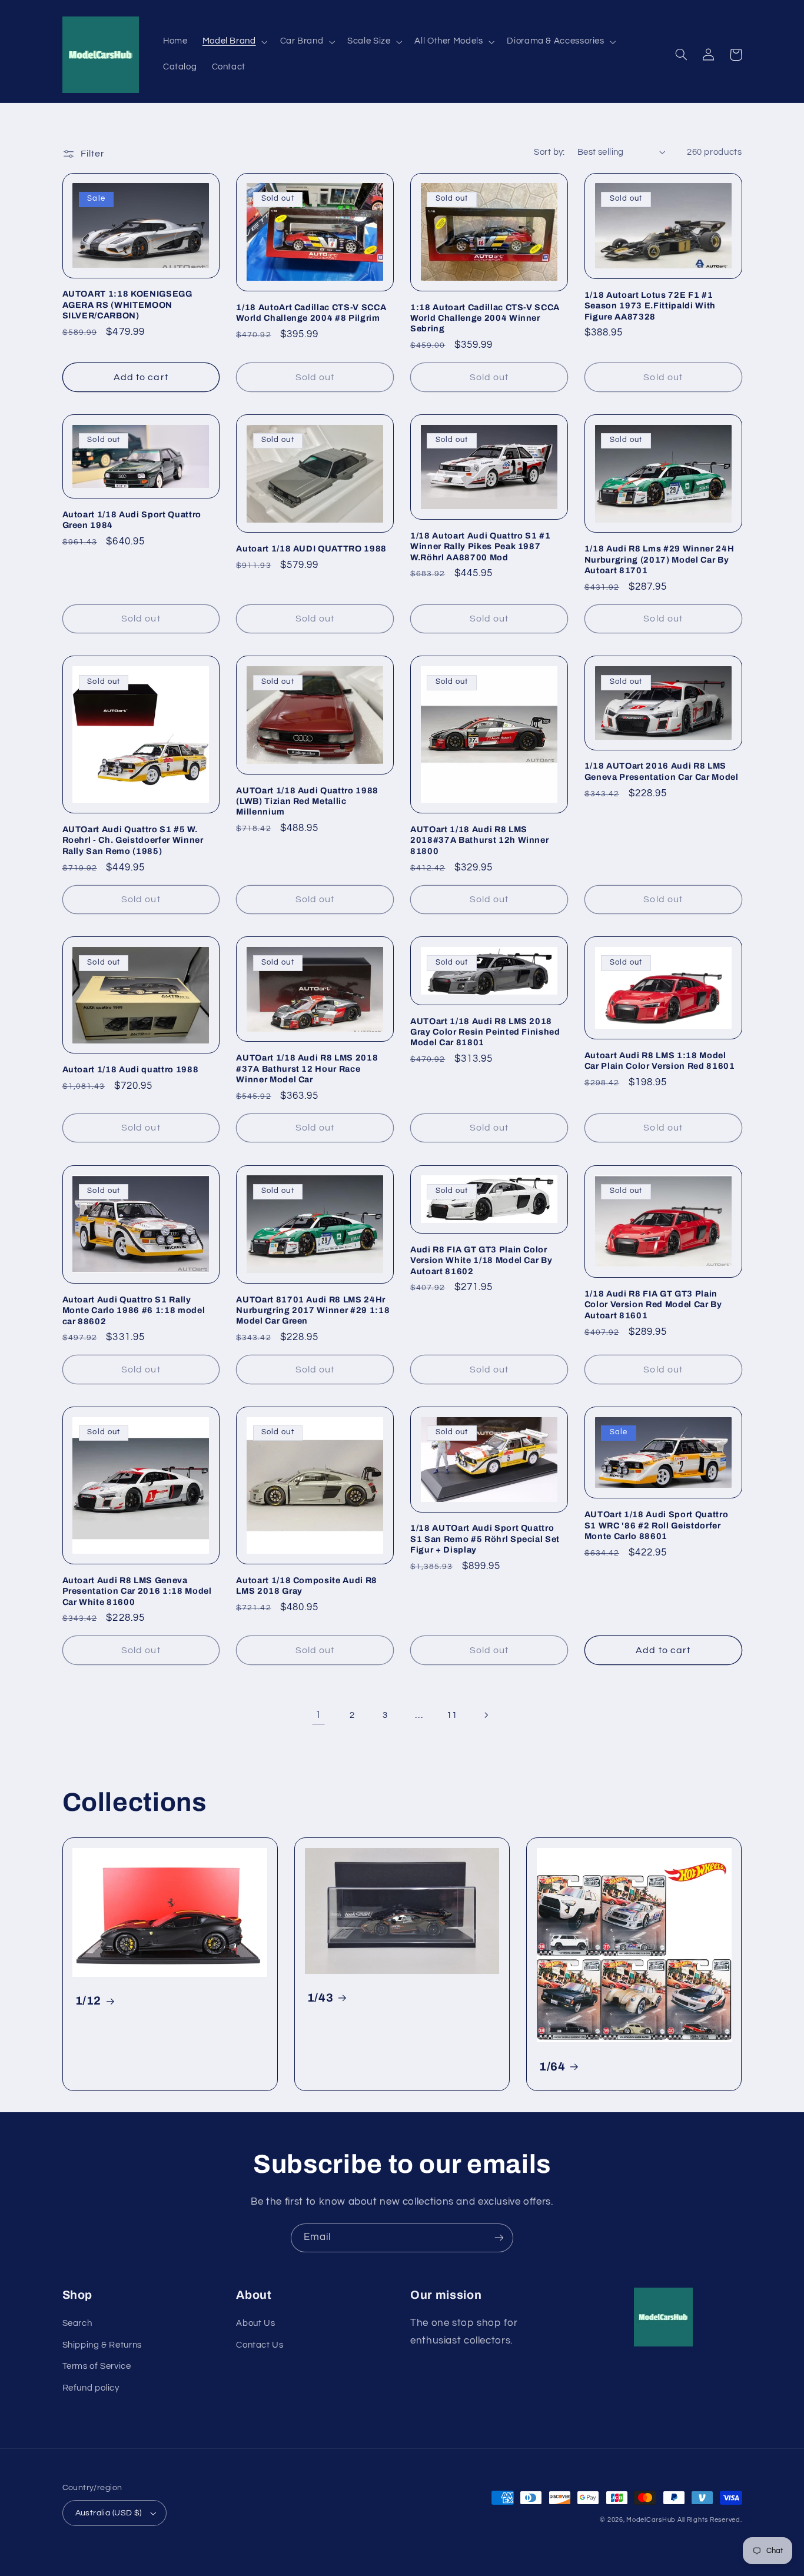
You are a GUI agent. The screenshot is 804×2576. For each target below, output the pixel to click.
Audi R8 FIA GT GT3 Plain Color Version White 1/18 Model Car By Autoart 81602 (481, 1260)
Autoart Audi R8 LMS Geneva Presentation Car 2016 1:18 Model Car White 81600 (137, 1591)
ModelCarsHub (651, 2520)
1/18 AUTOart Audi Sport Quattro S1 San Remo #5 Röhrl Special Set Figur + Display (485, 1539)
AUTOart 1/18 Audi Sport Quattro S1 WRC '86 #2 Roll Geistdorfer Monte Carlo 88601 (656, 1525)
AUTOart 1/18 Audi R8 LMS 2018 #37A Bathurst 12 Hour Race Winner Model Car (307, 1068)
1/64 (552, 2067)
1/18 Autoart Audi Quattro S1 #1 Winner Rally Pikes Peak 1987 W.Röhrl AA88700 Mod (480, 546)
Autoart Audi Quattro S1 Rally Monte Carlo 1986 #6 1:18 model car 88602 (134, 1310)
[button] (234, 42)
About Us (255, 2323)
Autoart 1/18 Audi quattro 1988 (131, 1069)
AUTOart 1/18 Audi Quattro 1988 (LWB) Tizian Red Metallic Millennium (307, 801)
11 (452, 1715)
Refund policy (91, 2388)
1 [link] (318, 1715)
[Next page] (486, 1716)
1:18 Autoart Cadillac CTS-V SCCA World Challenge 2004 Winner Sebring (485, 318)
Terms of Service (97, 2366)
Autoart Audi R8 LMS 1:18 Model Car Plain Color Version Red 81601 (660, 1061)
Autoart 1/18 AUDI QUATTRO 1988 (311, 549)
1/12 (89, 2001)
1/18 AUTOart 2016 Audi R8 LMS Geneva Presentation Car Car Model (662, 771)
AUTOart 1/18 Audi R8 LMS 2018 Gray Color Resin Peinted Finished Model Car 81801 (485, 1032)
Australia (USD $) (109, 2513)
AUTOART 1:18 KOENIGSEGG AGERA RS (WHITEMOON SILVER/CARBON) (127, 305)
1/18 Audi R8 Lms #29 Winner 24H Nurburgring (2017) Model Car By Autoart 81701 (659, 559)
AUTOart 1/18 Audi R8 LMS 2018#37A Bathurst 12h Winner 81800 (479, 840)
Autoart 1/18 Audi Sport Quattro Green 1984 (132, 520)
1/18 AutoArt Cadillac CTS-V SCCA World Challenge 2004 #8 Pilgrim (311, 313)
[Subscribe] (499, 2238)
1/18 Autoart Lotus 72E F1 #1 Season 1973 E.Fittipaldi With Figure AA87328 (650, 306)
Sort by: (549, 152)
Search (77, 2323)
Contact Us (260, 2345)
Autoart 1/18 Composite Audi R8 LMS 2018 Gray (307, 1586)
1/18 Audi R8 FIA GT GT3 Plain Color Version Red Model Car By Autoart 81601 (653, 1304)
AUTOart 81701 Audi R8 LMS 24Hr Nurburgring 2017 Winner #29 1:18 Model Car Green (313, 1310)
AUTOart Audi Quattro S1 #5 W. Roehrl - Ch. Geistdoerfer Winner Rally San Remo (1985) (133, 840)
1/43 (320, 1998)
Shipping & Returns (102, 2345)
